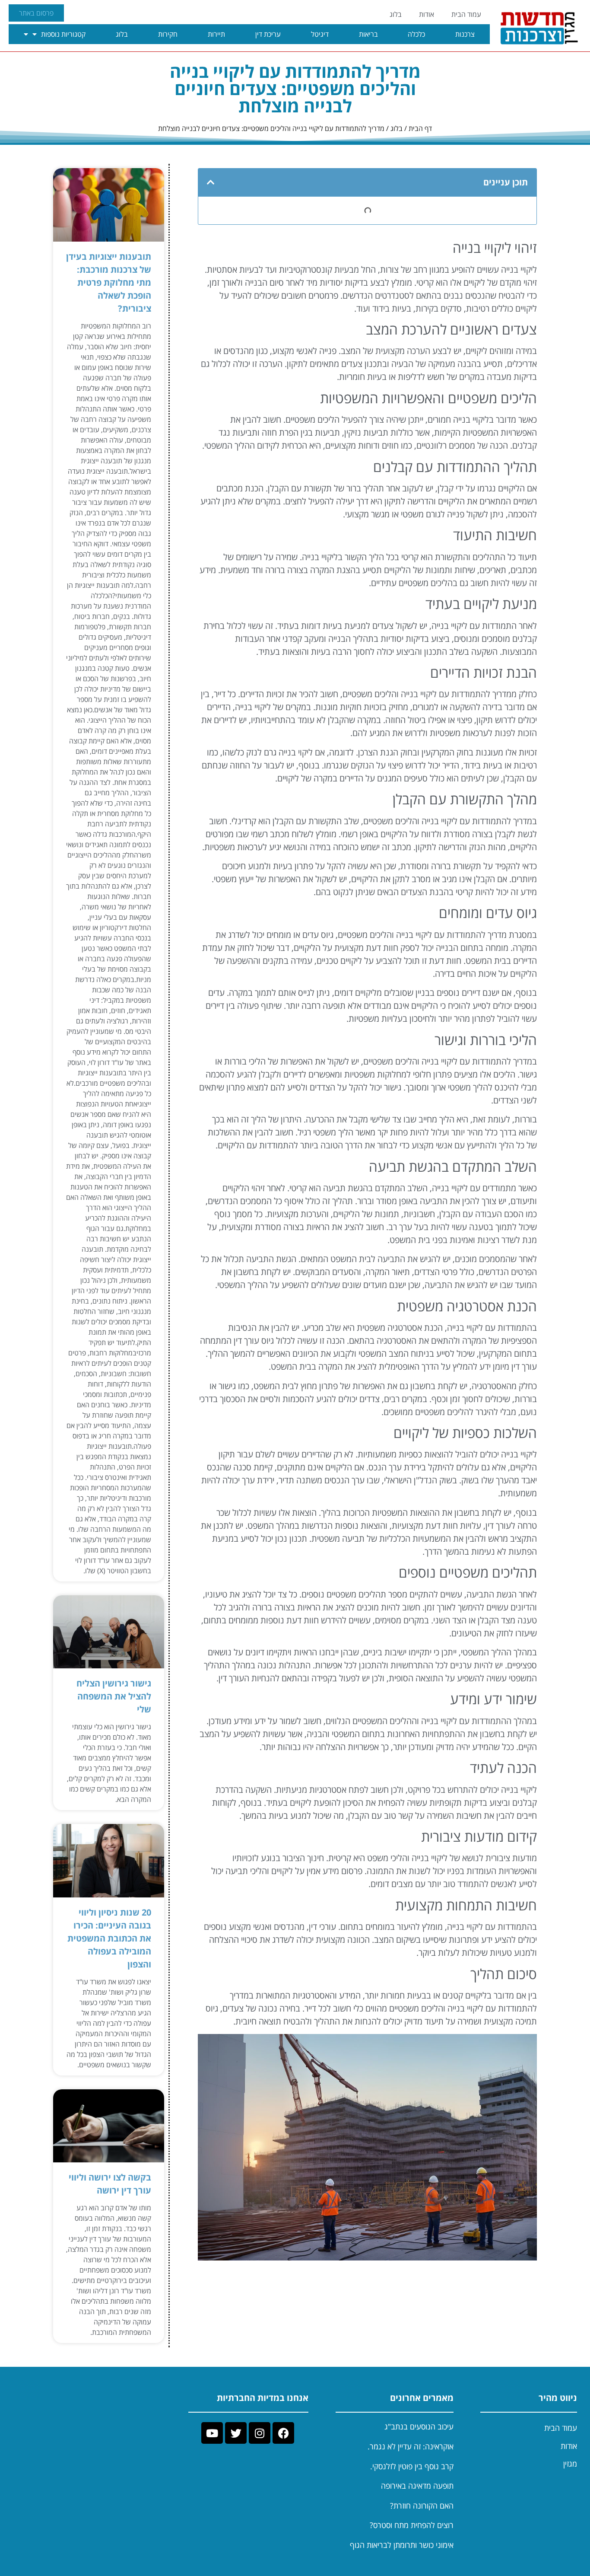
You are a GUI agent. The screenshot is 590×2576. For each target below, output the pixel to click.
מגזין (570, 2464)
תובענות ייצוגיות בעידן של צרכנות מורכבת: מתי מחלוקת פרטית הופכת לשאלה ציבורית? (109, 282)
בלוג (396, 14)
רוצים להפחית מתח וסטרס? (412, 2525)
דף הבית (420, 128)
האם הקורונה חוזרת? (422, 2506)
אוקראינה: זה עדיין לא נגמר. (411, 2446)
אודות (427, 14)
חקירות (168, 34)
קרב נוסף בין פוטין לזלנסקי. (412, 2466)
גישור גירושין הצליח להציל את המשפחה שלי (114, 1696)
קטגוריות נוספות (63, 34)
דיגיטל (320, 34)
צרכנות (465, 34)
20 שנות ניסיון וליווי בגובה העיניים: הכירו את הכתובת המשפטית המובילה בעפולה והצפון (109, 1938)
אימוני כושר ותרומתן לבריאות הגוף (402, 2545)
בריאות (368, 34)
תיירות (216, 34)
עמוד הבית (466, 14)
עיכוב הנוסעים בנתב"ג (419, 2426)
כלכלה (416, 34)
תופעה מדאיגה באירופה (417, 2486)
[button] (211, 182)
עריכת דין (268, 34)
